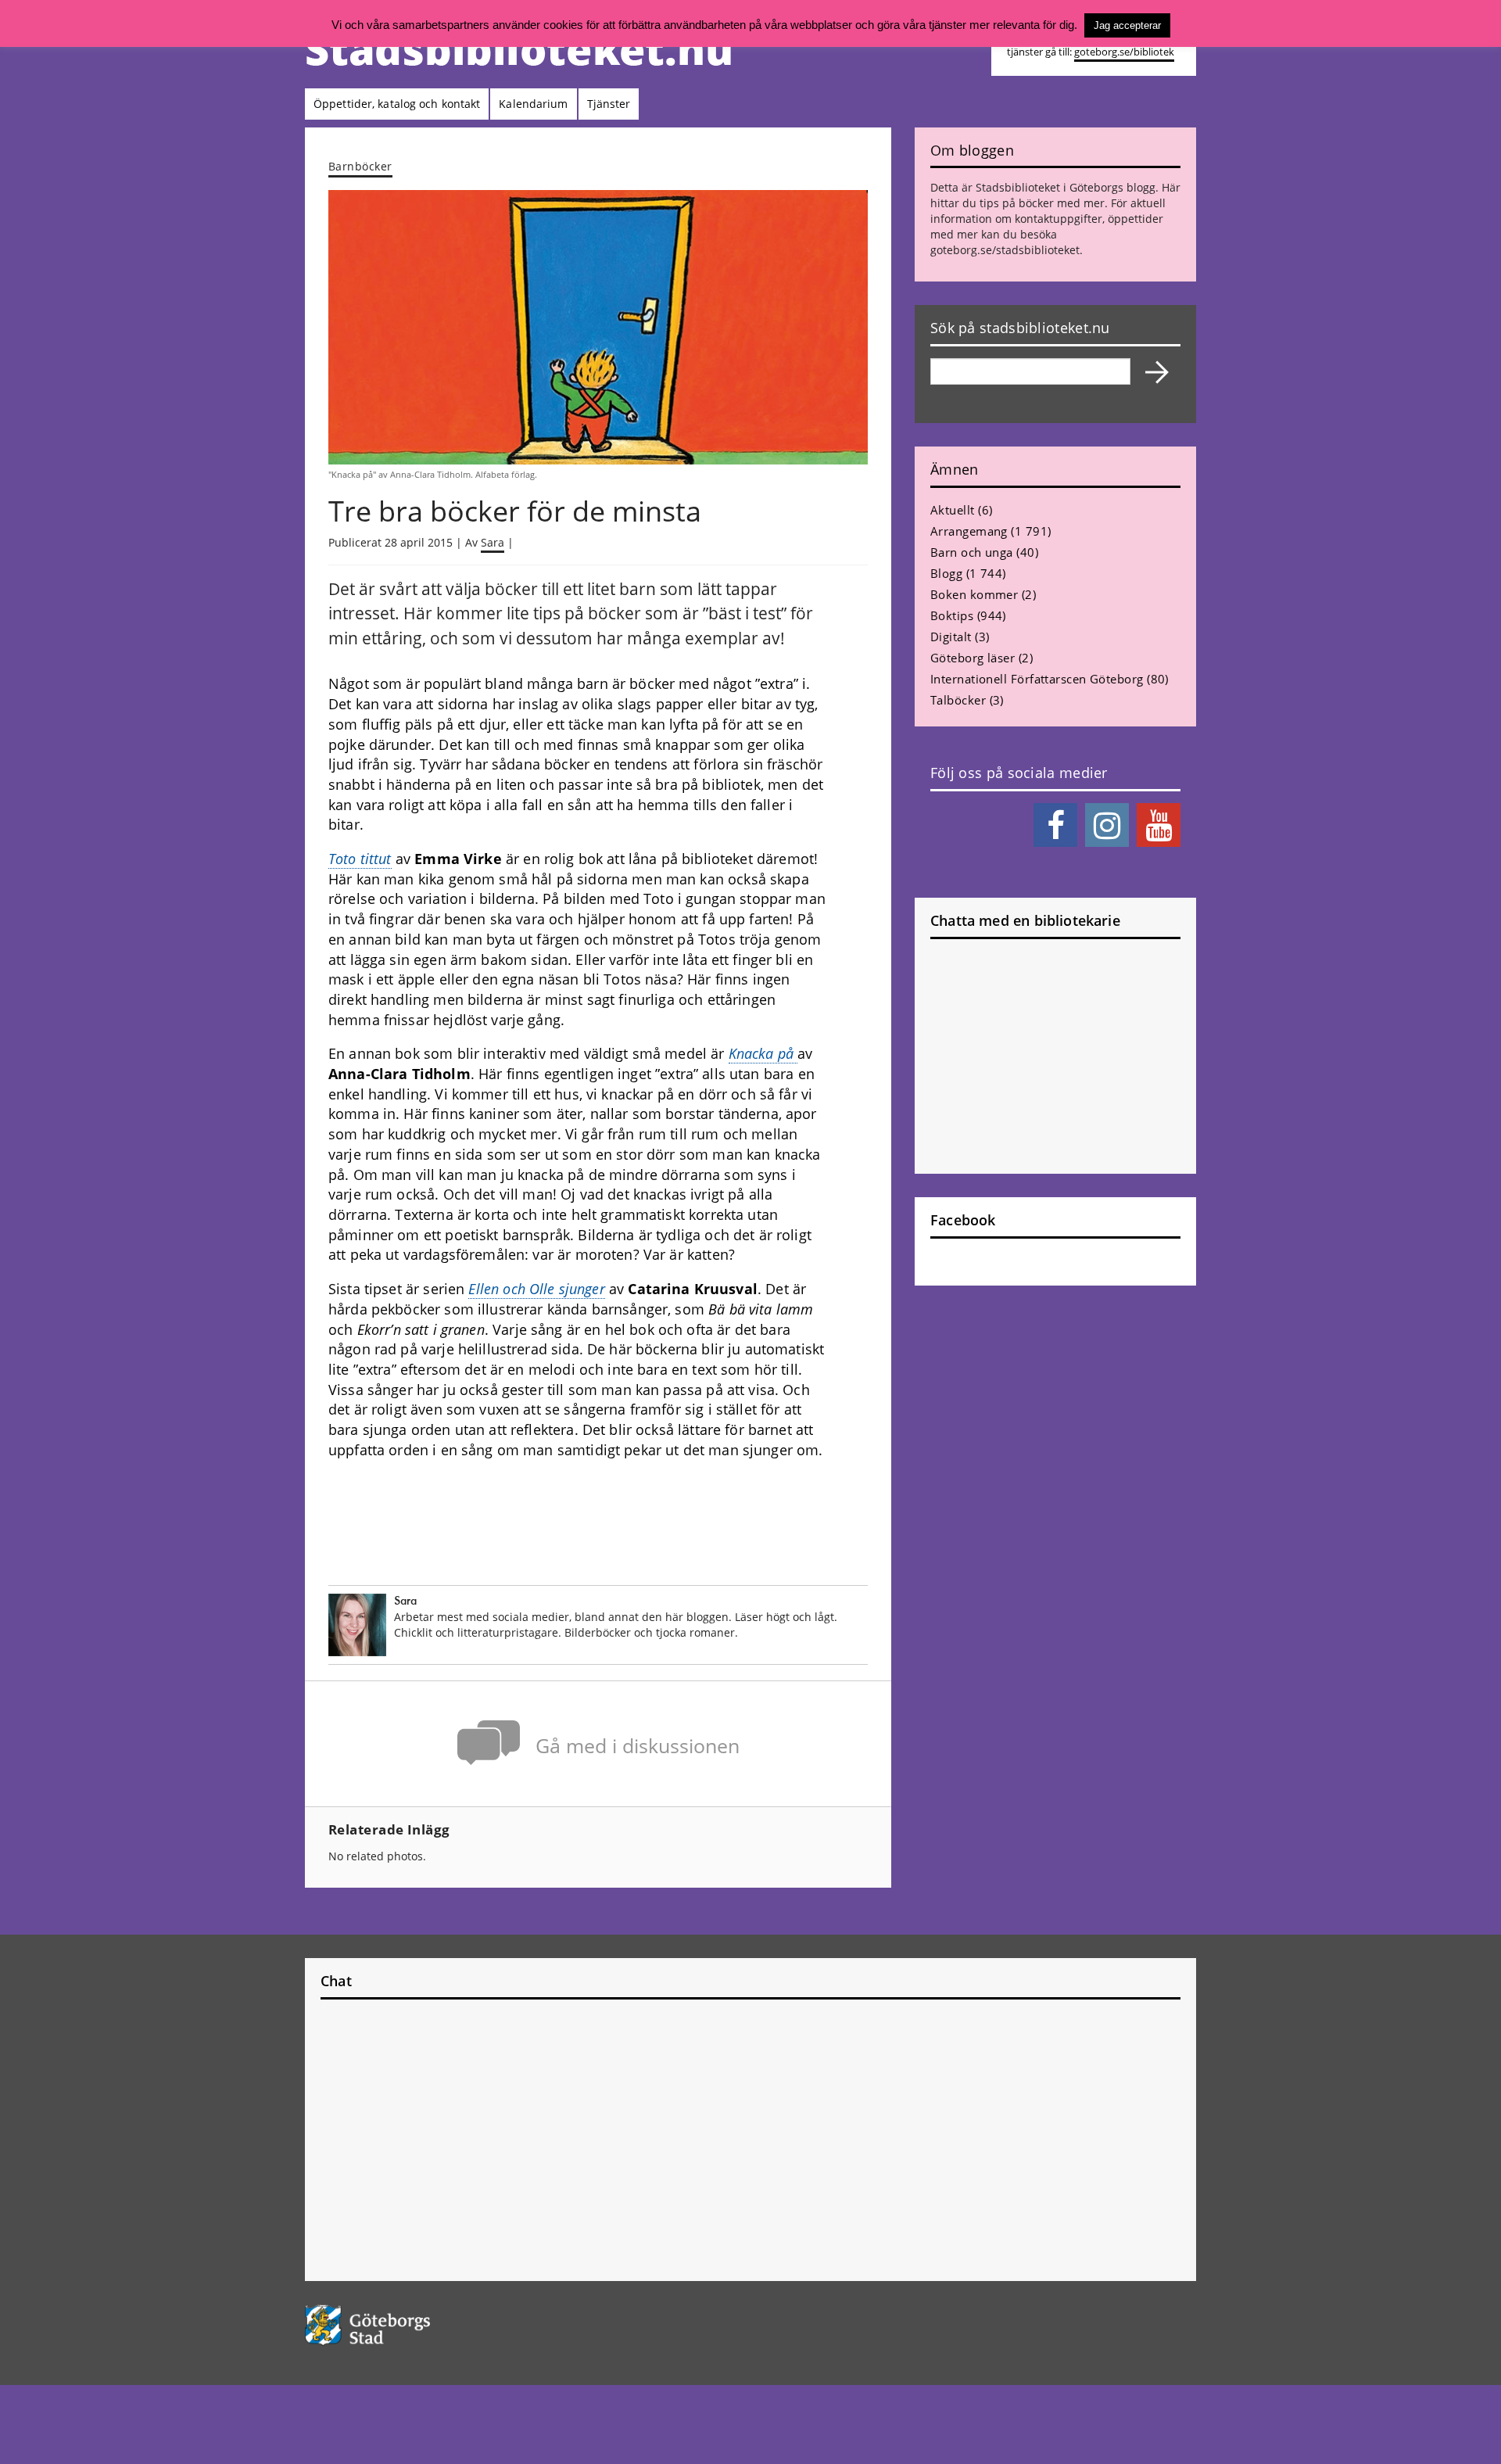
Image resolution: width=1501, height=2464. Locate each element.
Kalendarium (533, 104)
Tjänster (609, 104)
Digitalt (951, 637)
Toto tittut (360, 859)
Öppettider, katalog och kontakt (397, 104)
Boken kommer (974, 594)
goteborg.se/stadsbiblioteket (1005, 250)
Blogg (946, 573)
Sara (493, 542)
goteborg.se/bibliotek (1124, 52)
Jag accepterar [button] (1127, 25)
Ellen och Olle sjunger (536, 1289)
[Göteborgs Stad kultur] (408, 2325)
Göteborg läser (973, 658)
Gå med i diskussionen (638, 1746)
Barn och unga (972, 552)
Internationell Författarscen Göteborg (1037, 679)
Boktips (952, 615)
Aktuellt (953, 510)
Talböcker (958, 700)
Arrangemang (969, 531)
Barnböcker (360, 166)
